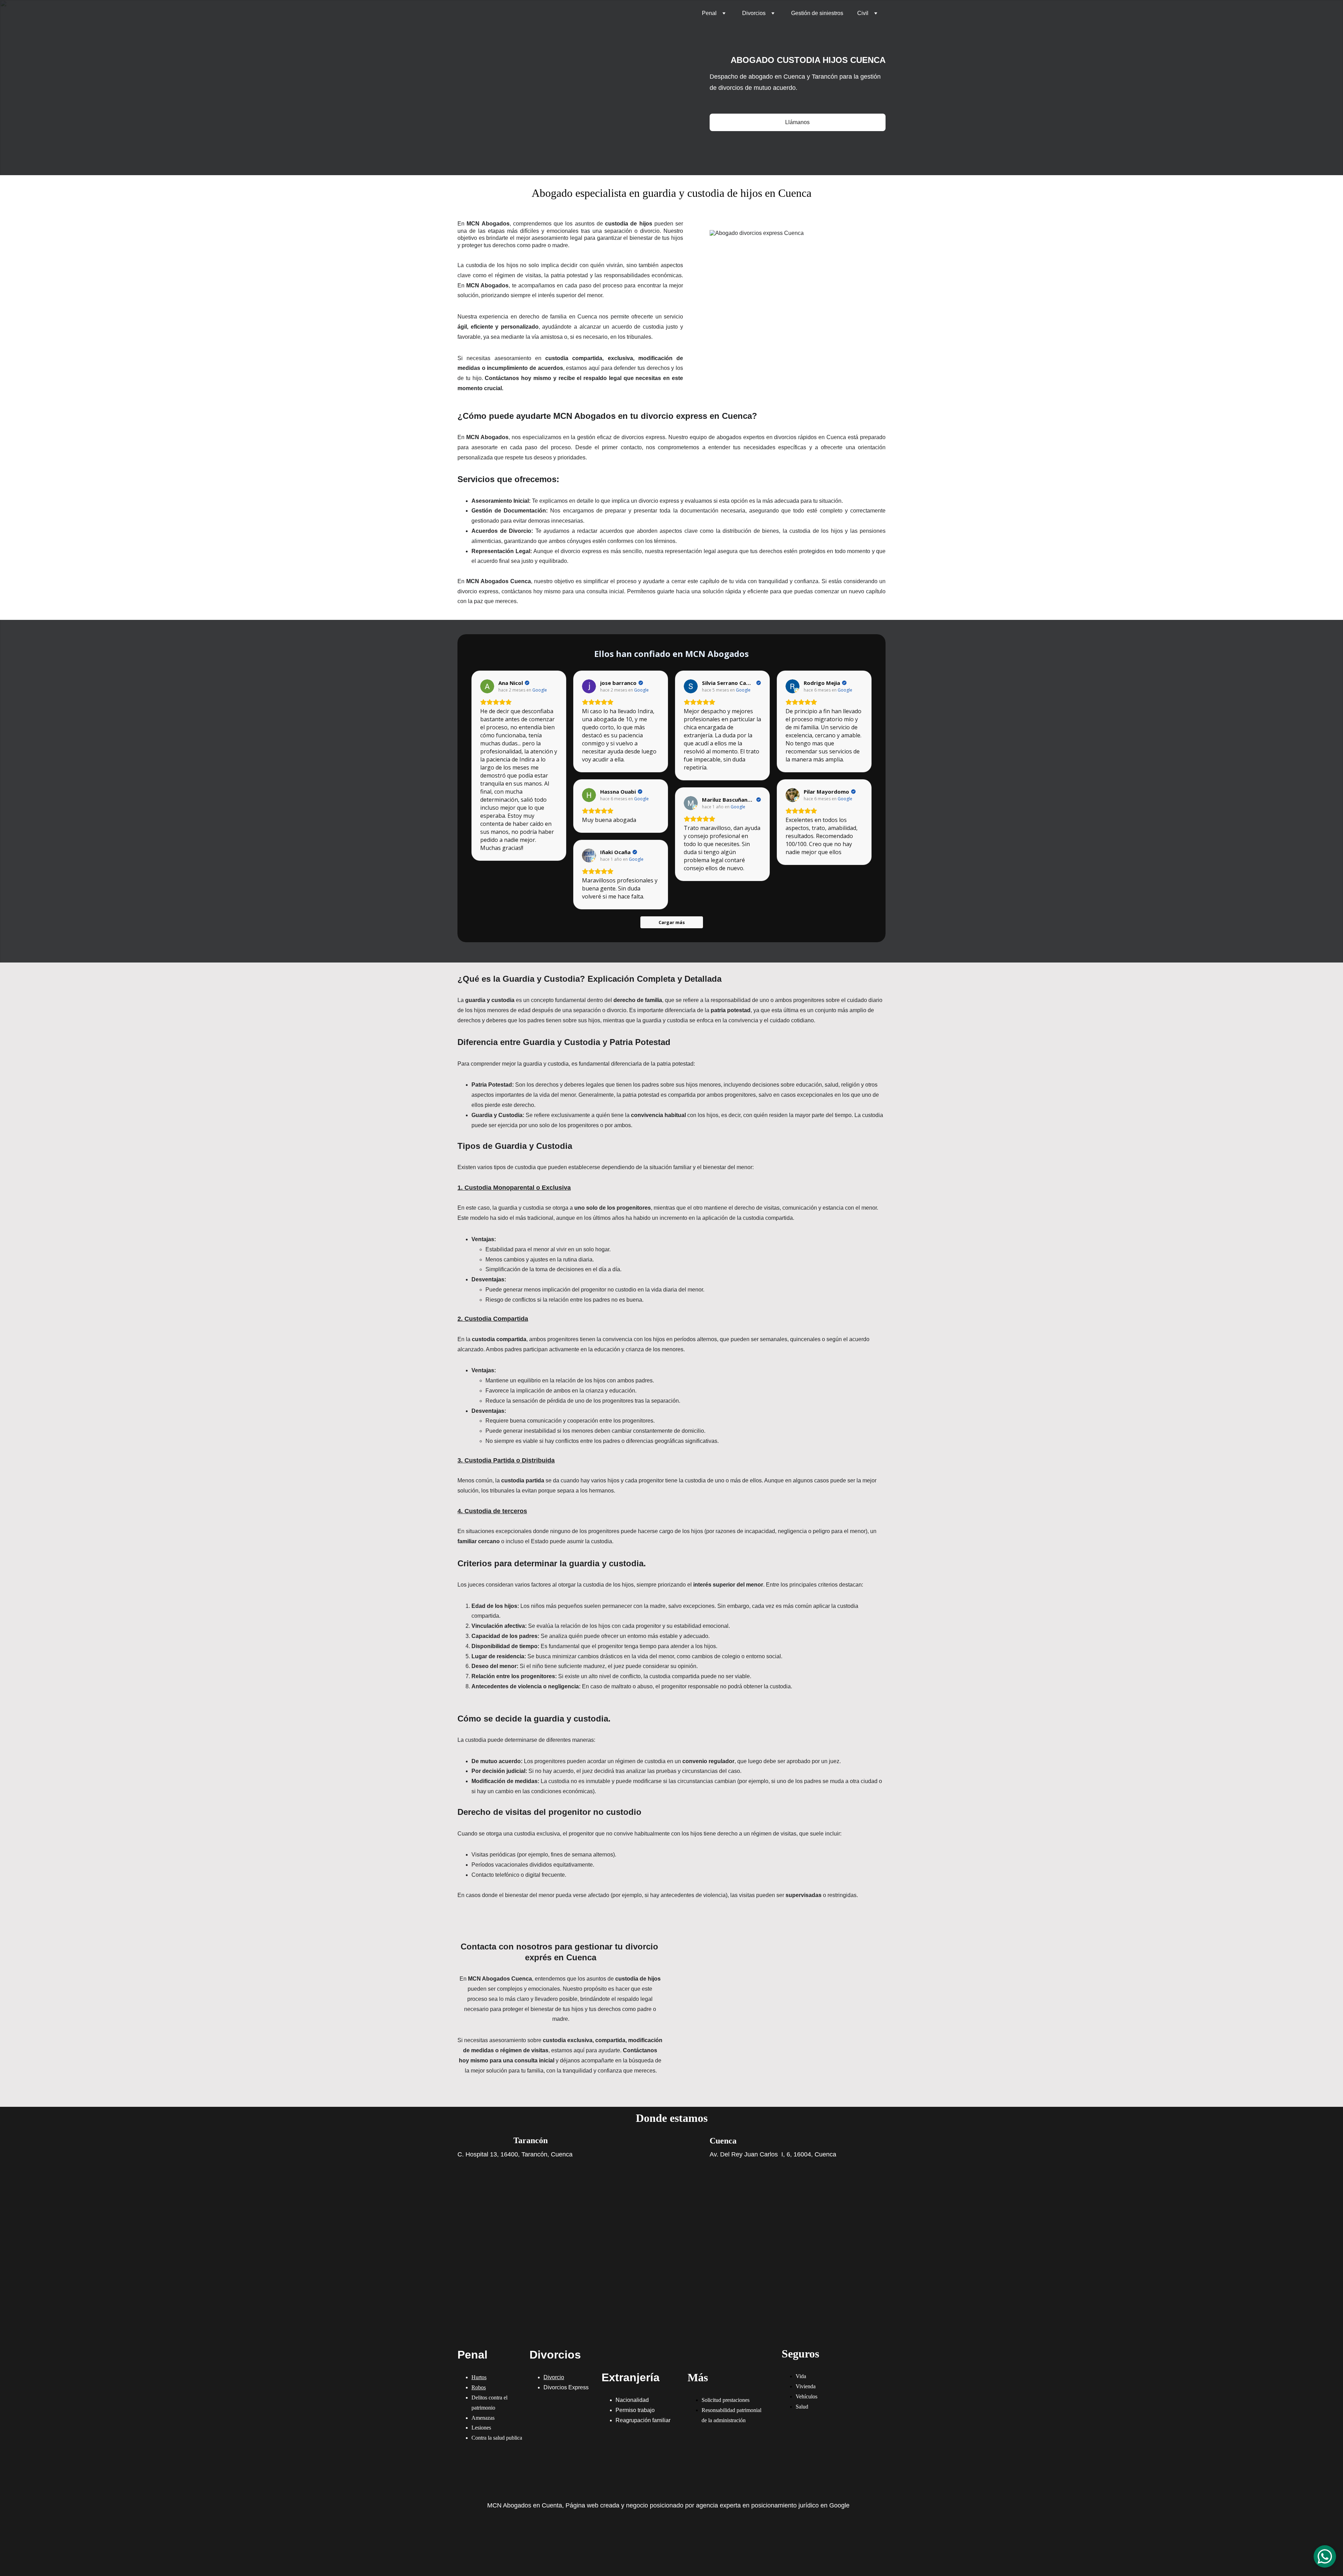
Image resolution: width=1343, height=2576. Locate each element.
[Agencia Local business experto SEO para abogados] (665, 2541)
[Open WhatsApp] (1325, 2556)
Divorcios (754, 13)
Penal (709, 13)
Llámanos (797, 122)
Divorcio (554, 2377)
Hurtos (479, 2377)
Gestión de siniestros (817, 13)
